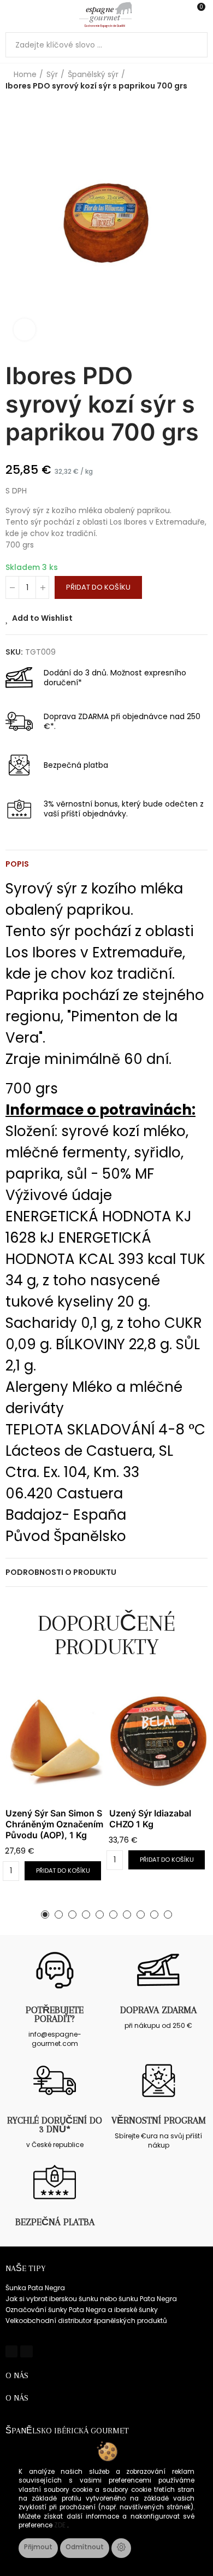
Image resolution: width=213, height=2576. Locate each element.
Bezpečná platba (55, 2222)
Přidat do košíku (98, 587)
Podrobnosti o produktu (61, 1572)
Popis (17, 864)
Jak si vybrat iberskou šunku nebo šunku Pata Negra (91, 2299)
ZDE (61, 2525)
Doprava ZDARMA (158, 2010)
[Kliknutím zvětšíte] (25, 330)
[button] (45, 1915)
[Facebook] (11, 2351)
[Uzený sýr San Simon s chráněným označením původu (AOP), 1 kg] (55, 1741)
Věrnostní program (159, 2120)
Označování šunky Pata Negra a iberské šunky (82, 2310)
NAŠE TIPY (25, 2268)
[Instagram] (26, 2351)
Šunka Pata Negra (35, 2288)
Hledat (195, 45)
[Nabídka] (11, 15)
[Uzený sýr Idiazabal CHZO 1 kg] (158, 1741)
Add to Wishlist (42, 618)
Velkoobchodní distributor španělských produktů (86, 2321)
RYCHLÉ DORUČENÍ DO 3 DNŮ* (55, 2125)
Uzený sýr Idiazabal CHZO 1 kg (150, 1819)
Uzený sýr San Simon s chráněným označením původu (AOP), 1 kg (54, 1824)
